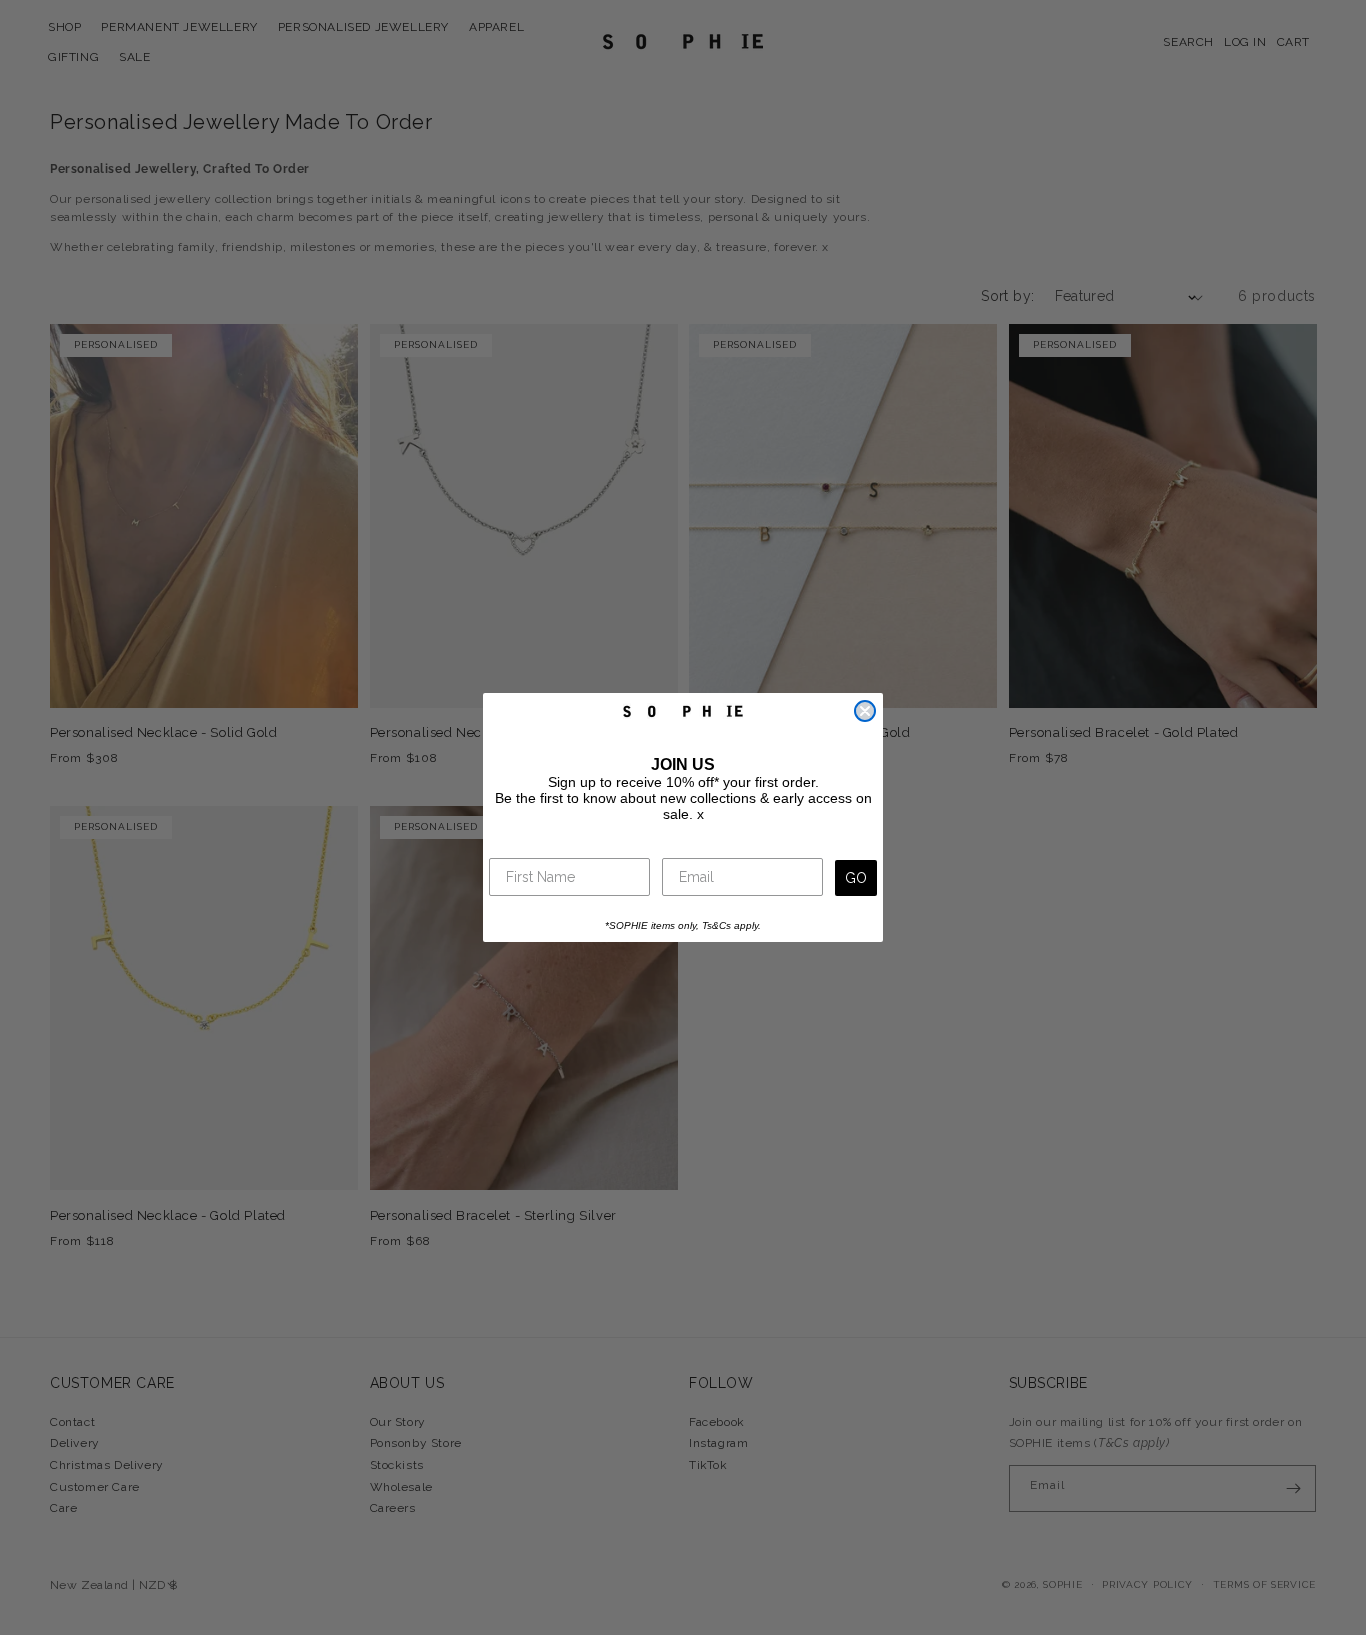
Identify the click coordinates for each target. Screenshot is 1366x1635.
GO (856, 878)
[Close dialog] (865, 711)
